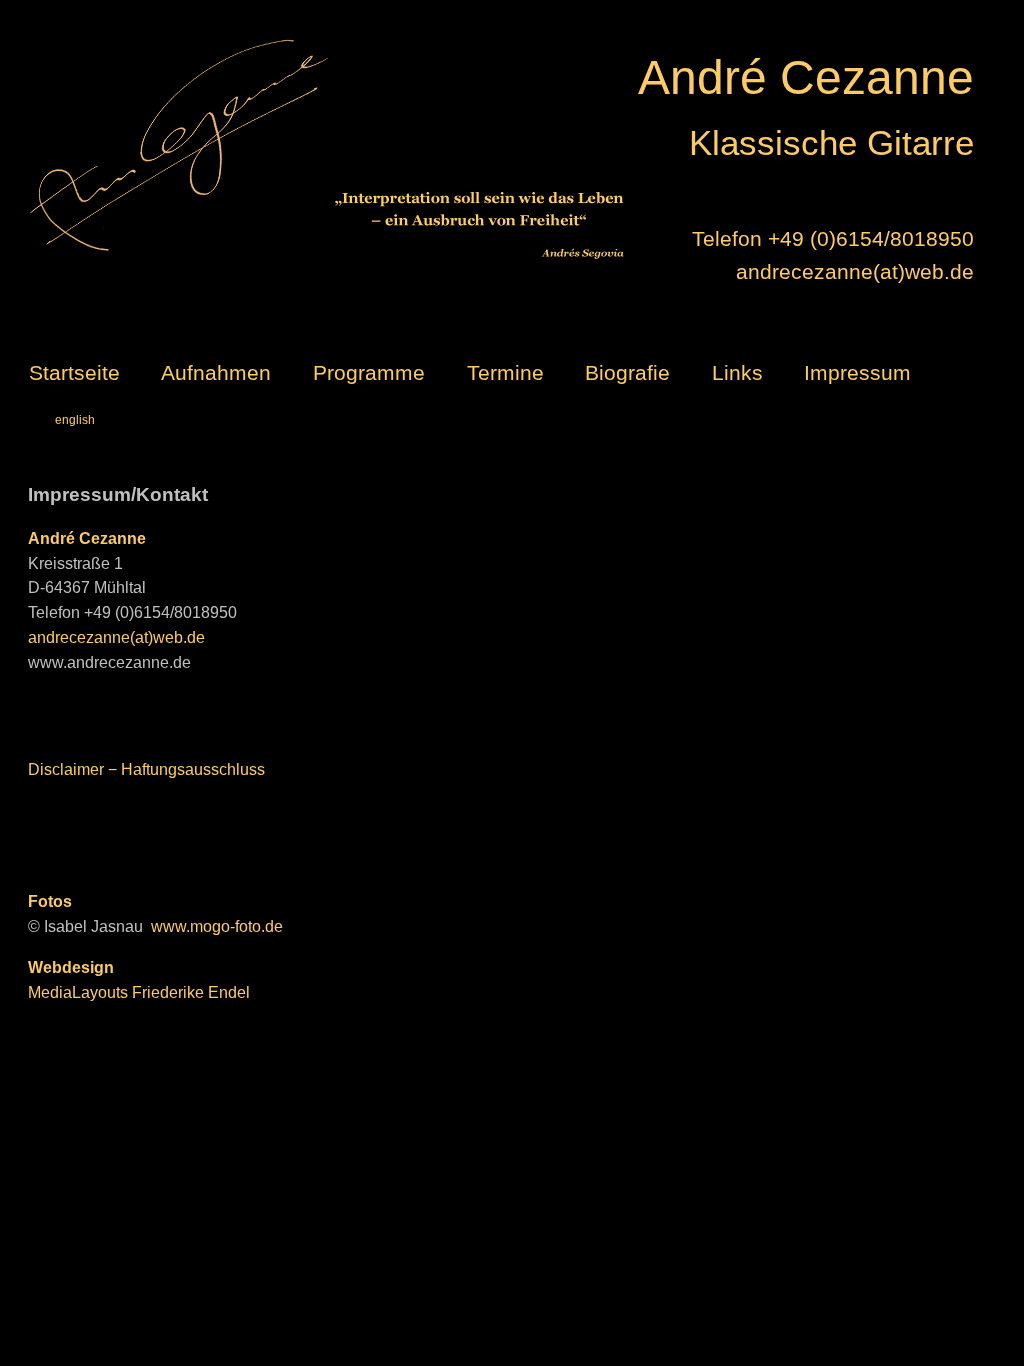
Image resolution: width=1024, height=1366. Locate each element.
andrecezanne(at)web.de (855, 271)
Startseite (74, 372)
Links (737, 372)
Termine (505, 372)
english (75, 420)
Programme (369, 372)
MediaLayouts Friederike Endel (139, 992)
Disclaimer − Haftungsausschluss (146, 769)
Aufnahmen (216, 372)
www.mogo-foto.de (217, 926)
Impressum (857, 372)
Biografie (627, 372)
